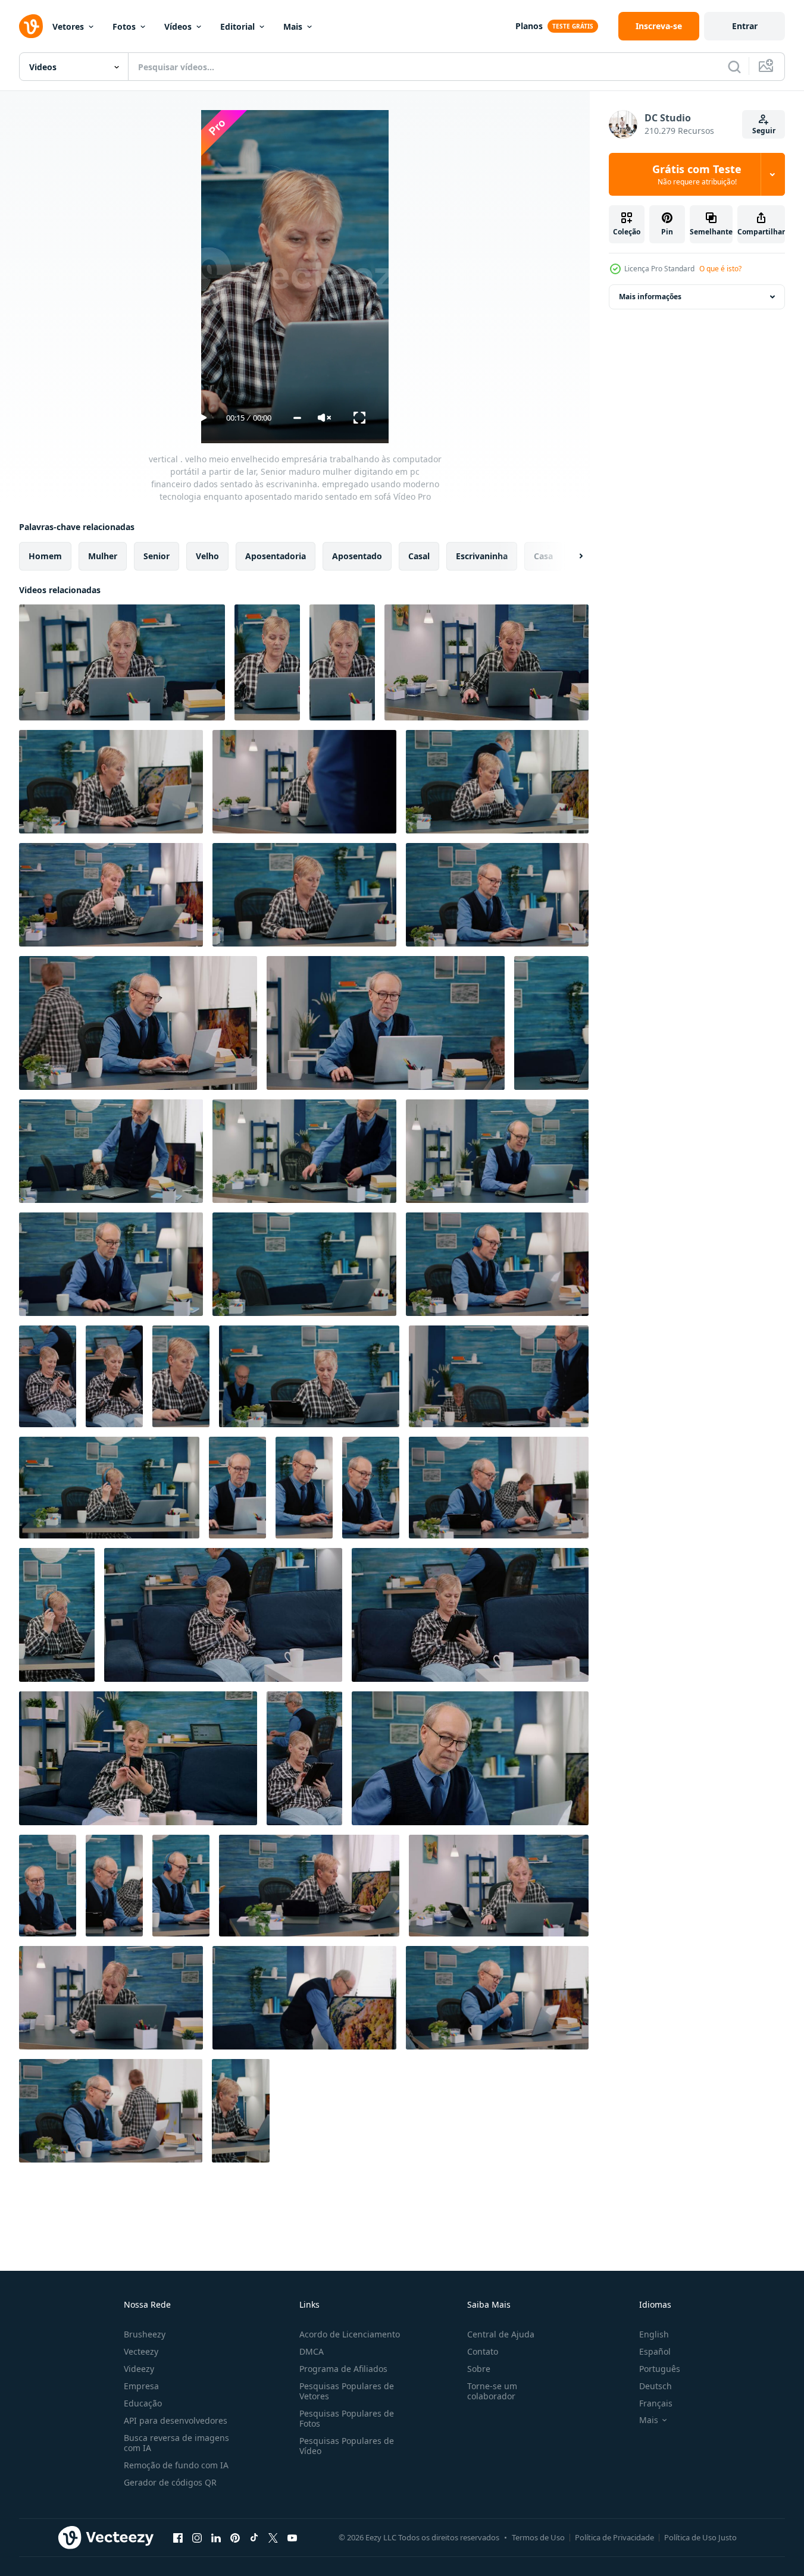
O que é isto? (720, 269)
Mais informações (650, 297)
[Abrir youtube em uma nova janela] (292, 2537)
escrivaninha (482, 556)
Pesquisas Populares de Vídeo (347, 2446)
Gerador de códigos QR (170, 2482)
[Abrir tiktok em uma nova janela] (254, 2537)
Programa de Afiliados (343, 2369)
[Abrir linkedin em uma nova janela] (216, 2537)
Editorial (237, 26)
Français (656, 2403)
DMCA (312, 2351)
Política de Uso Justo (700, 2537)
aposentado (357, 556)
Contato (483, 2351)
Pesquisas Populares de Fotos (347, 2418)
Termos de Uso (538, 2537)
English (654, 2334)
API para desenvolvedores (176, 2420)
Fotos (124, 26)
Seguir (764, 131)
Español (655, 2351)
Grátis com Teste (697, 174)
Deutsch (656, 2386)
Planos (529, 26)
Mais (293, 26)
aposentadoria (276, 556)
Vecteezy (141, 2351)
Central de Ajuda (501, 2334)
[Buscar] (734, 67)
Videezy (139, 2369)
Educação (143, 2403)
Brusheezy (145, 2334)
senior (157, 556)
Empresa (141, 2386)
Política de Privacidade (614, 2537)
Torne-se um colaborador (492, 2391)
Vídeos (178, 26)
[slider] (297, 418)
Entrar (745, 26)
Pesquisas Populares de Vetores (347, 2391)
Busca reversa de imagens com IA (176, 2443)
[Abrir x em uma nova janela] (273, 2537)
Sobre (479, 2369)
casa (543, 556)
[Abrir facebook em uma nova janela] (178, 2537)
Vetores (68, 26)
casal (419, 556)
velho (207, 556)
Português (660, 2369)
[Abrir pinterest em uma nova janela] (235, 2537)
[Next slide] (571, 556)
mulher (103, 556)
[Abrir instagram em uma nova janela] (197, 2537)
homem (45, 556)
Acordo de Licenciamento (350, 2334)
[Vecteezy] (31, 26)
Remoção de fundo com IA (176, 2465)
